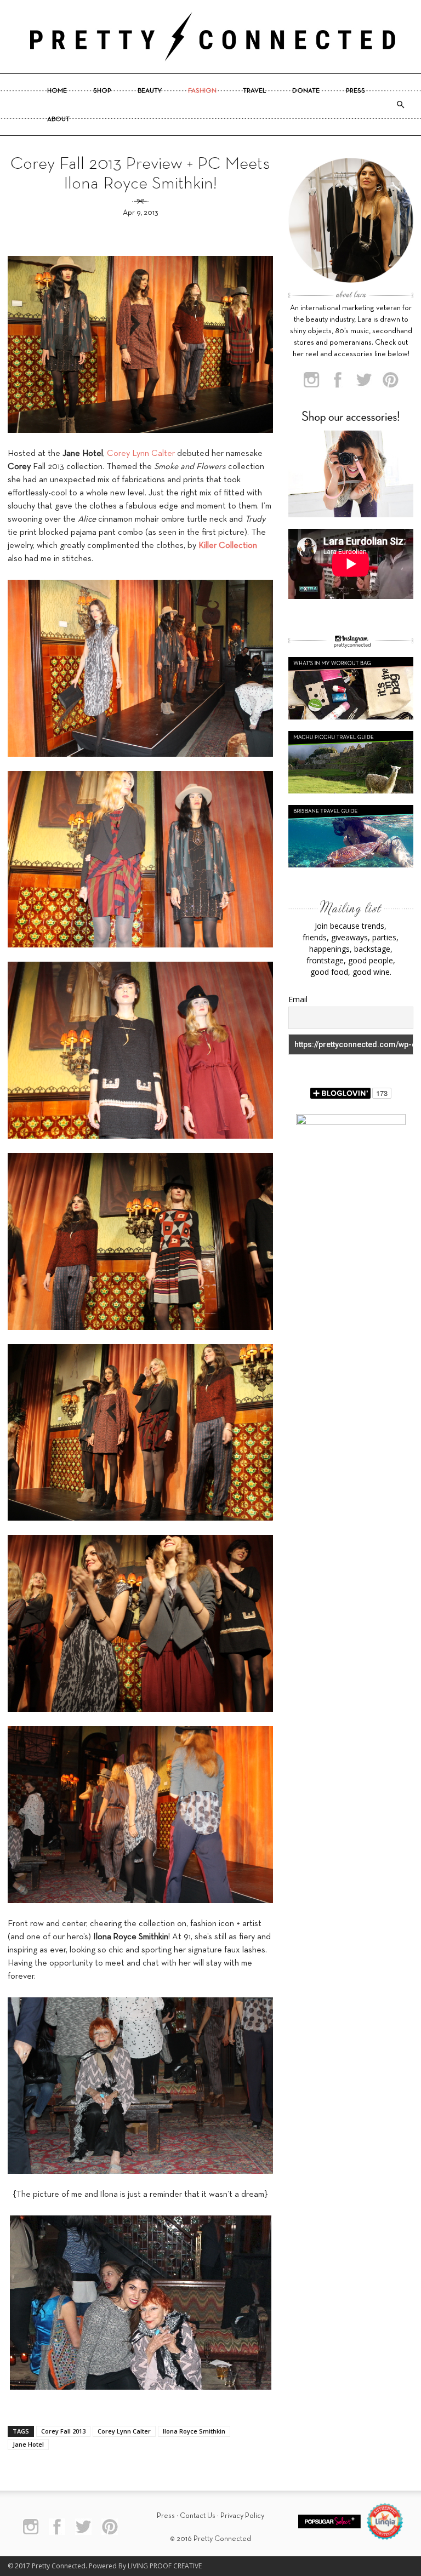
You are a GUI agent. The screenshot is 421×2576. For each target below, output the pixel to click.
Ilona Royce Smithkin (194, 2431)
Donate (306, 91)
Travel (254, 91)
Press (355, 91)
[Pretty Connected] (210, 37)
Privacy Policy (242, 2516)
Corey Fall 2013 (63, 2431)
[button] (400, 105)
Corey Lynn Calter (141, 454)
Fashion (202, 91)
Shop (102, 91)
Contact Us (198, 2516)
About (58, 119)
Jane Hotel (28, 2444)
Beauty (150, 91)
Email (298, 999)
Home (57, 91)
